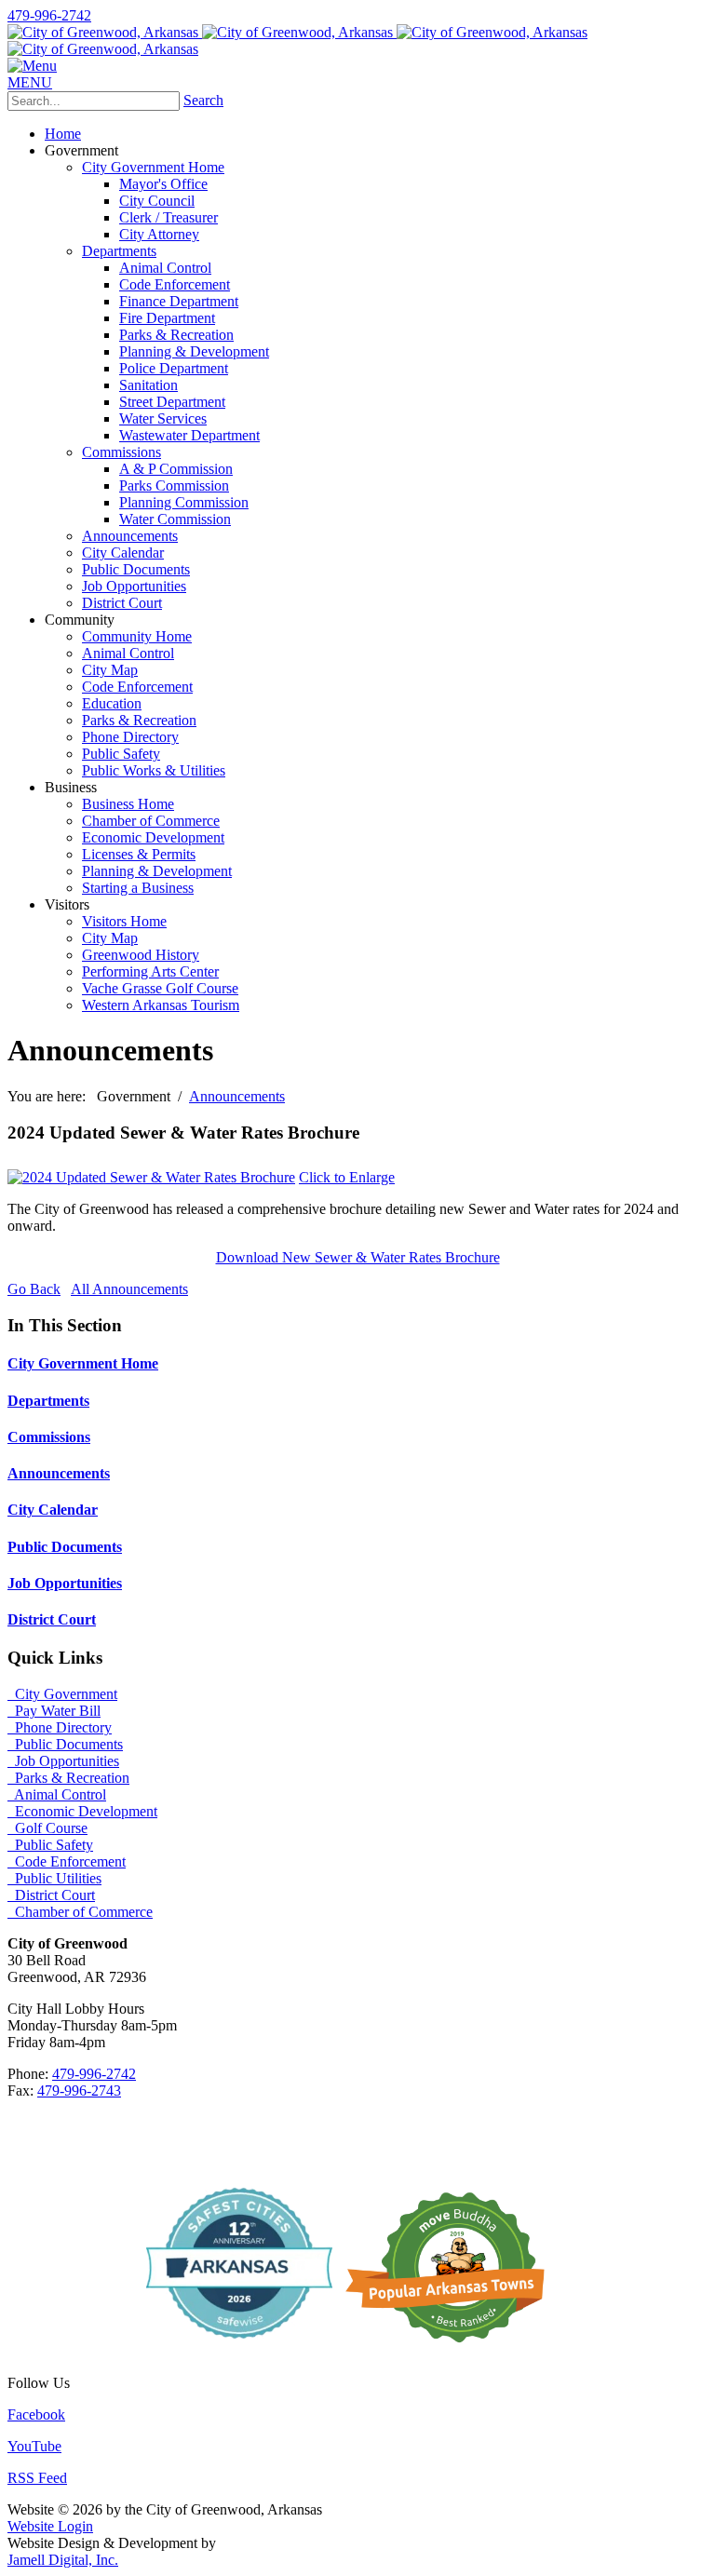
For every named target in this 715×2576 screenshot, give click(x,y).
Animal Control (57, 1794)
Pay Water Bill (54, 1711)
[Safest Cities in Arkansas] (239, 2351)
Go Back (34, 1289)
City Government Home (83, 1363)
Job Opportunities (65, 1583)
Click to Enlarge (347, 1177)
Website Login (50, 2526)
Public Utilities (54, 1878)
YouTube (34, 2446)
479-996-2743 (79, 2090)
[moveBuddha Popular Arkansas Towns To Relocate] (452, 2351)
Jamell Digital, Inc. (63, 2560)
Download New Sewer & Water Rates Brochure (358, 1257)
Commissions (49, 1437)
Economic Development (82, 1811)
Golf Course (47, 1828)
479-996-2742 (49, 15)
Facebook (36, 2414)
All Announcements (129, 1289)
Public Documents (65, 1547)
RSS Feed (37, 2478)
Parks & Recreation (68, 1778)
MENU (30, 82)
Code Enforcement (67, 1861)
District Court (52, 1619)
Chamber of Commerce (80, 1912)
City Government (62, 1694)
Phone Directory (60, 1727)
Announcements (59, 1473)
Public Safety (50, 1845)
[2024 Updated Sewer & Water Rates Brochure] (151, 1177)
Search (203, 100)
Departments (48, 1401)
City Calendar (53, 1510)
